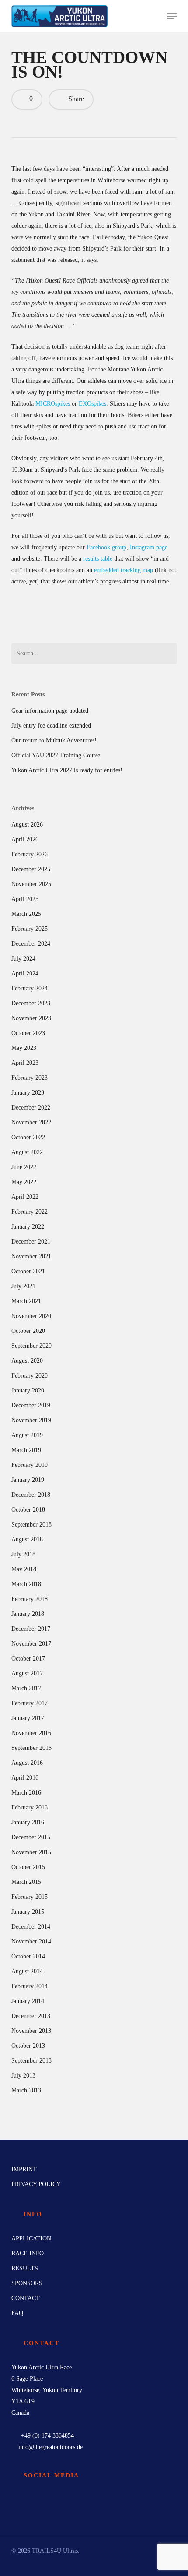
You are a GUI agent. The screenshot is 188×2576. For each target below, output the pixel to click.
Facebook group (106, 547)
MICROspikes (53, 404)
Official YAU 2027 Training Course (56, 755)
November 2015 (31, 1852)
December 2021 (31, 1242)
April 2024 (25, 974)
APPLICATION (31, 2239)
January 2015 (28, 1912)
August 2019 (27, 1435)
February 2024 (30, 988)
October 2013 (28, 2046)
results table (98, 559)
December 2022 (31, 1108)
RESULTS (25, 2268)
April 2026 (25, 839)
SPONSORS (27, 2283)
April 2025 (25, 899)
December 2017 (31, 1629)
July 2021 (23, 1286)
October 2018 (28, 1510)
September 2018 (31, 1525)
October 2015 (28, 1867)
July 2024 (23, 959)
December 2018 (31, 1495)
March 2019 (26, 1450)
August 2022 (27, 1152)
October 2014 (28, 1956)
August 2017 (27, 1673)
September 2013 (31, 2061)
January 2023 (28, 1093)
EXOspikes (92, 404)
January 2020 (28, 1390)
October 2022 (28, 1137)
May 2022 (24, 1182)
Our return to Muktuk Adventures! (54, 740)
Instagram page (149, 547)
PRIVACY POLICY (36, 2184)
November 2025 (31, 884)
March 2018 (26, 1584)
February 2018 (30, 1599)
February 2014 (30, 1986)
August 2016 (27, 1763)
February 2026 (30, 854)
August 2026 (27, 825)
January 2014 (28, 2001)
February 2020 (30, 1376)
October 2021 (28, 1271)
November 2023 (31, 1018)
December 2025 (31, 869)
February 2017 (30, 1703)
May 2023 (24, 1048)
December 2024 (31, 944)
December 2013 (31, 2016)
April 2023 (25, 1063)
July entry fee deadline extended (51, 726)
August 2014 (27, 1971)
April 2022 (25, 1197)
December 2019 (31, 1405)
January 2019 (28, 1480)
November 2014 (31, 1942)
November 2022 (31, 1122)
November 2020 (31, 1316)
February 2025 (30, 929)
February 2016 (30, 1807)
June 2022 (24, 1167)
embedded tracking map (124, 570)
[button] (172, 16)
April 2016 (25, 1778)
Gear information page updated (50, 711)
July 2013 (23, 2076)
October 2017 (28, 1659)
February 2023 (30, 1078)
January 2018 (28, 1614)
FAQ (17, 2313)
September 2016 (31, 1748)
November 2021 (31, 1256)
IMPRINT (24, 2169)
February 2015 (30, 1897)
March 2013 (26, 2090)
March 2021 (26, 1301)
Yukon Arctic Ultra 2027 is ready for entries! (67, 770)
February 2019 (30, 1465)
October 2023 (28, 1033)
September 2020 (31, 1346)
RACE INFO (28, 2253)
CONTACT (26, 2298)
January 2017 (28, 1718)
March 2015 (26, 1882)
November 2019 (31, 1420)
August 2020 (27, 1361)
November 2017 (31, 1644)
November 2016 (31, 1733)
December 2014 (31, 1927)
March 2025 (26, 914)
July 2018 (23, 1554)
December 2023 (31, 1003)
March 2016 (26, 1793)
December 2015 (31, 1837)
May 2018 (24, 1569)
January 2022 (28, 1227)
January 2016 (28, 1822)
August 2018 (27, 1539)
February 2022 (30, 1212)
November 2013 (31, 2031)
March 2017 (26, 1688)
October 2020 (28, 1331)
